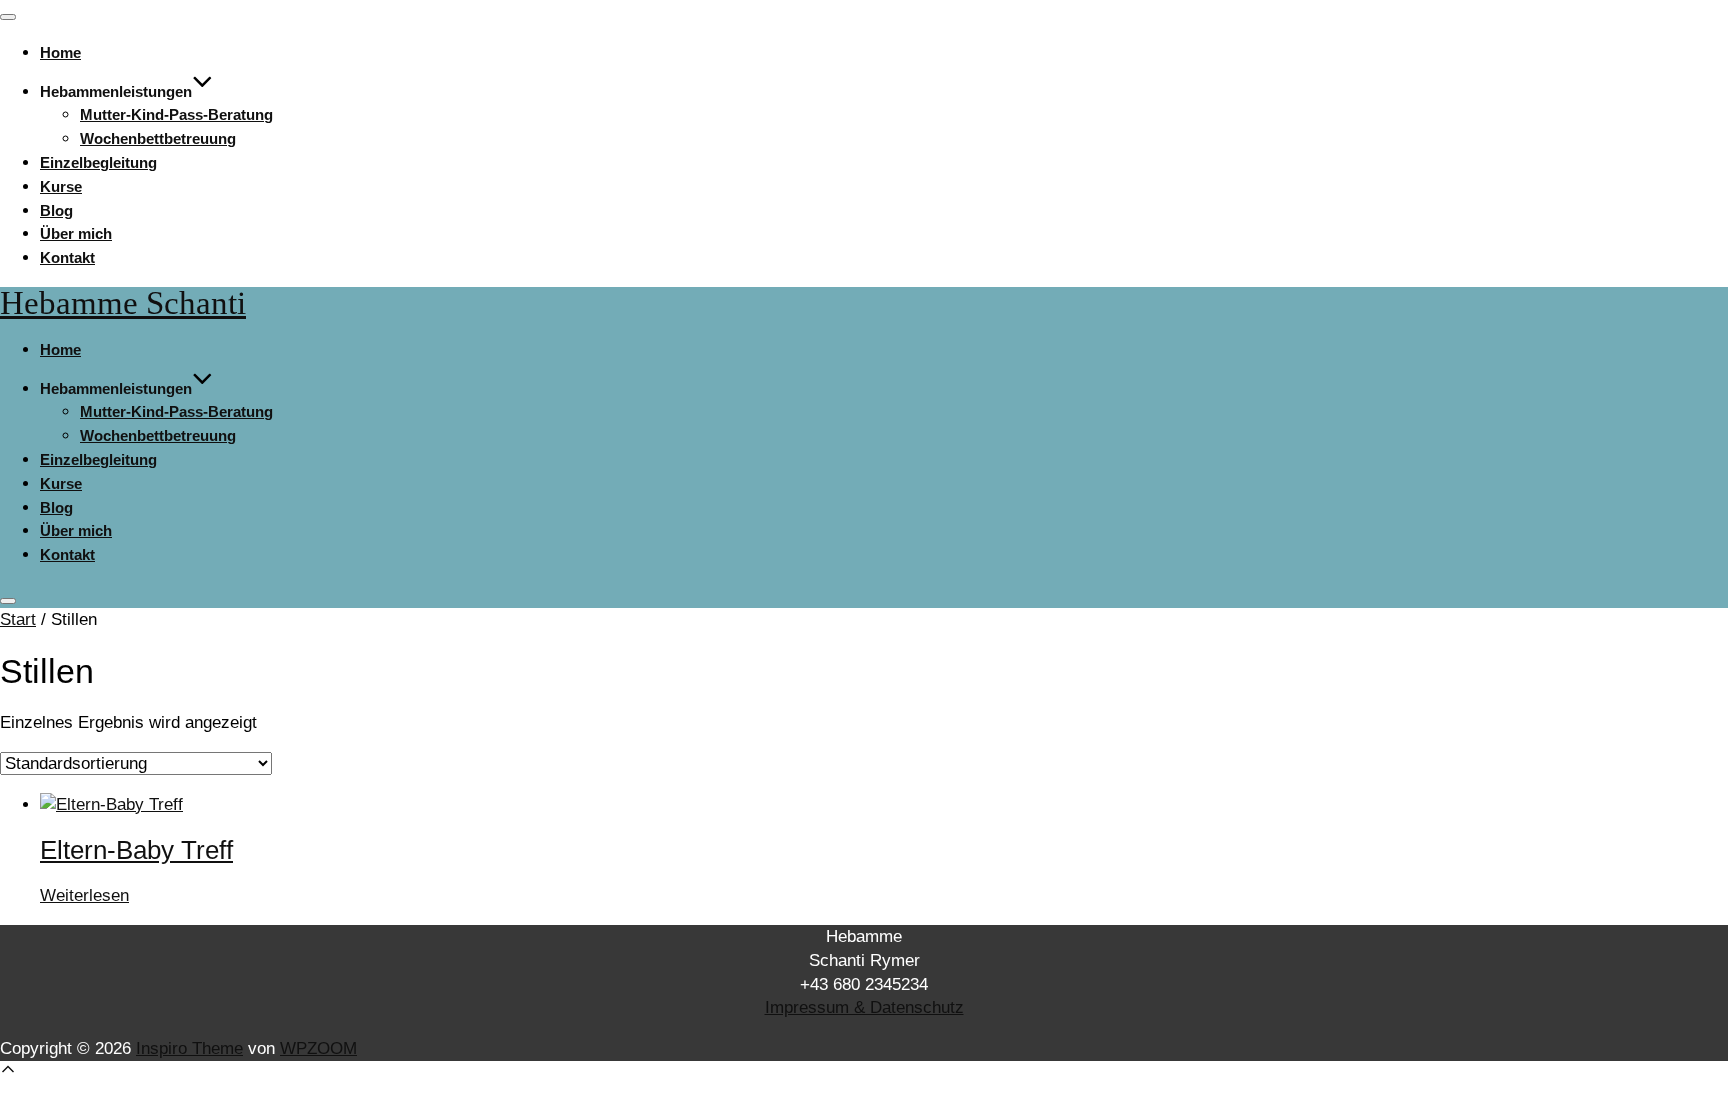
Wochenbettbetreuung (158, 138)
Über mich (76, 233)
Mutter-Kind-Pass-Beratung (176, 114)
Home (60, 52)
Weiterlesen (84, 895)
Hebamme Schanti (123, 303)
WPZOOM (318, 1048)
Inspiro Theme (189, 1048)
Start (18, 619)
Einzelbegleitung (98, 162)
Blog (56, 210)
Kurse (61, 186)
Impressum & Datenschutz (864, 1007)
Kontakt (67, 257)
